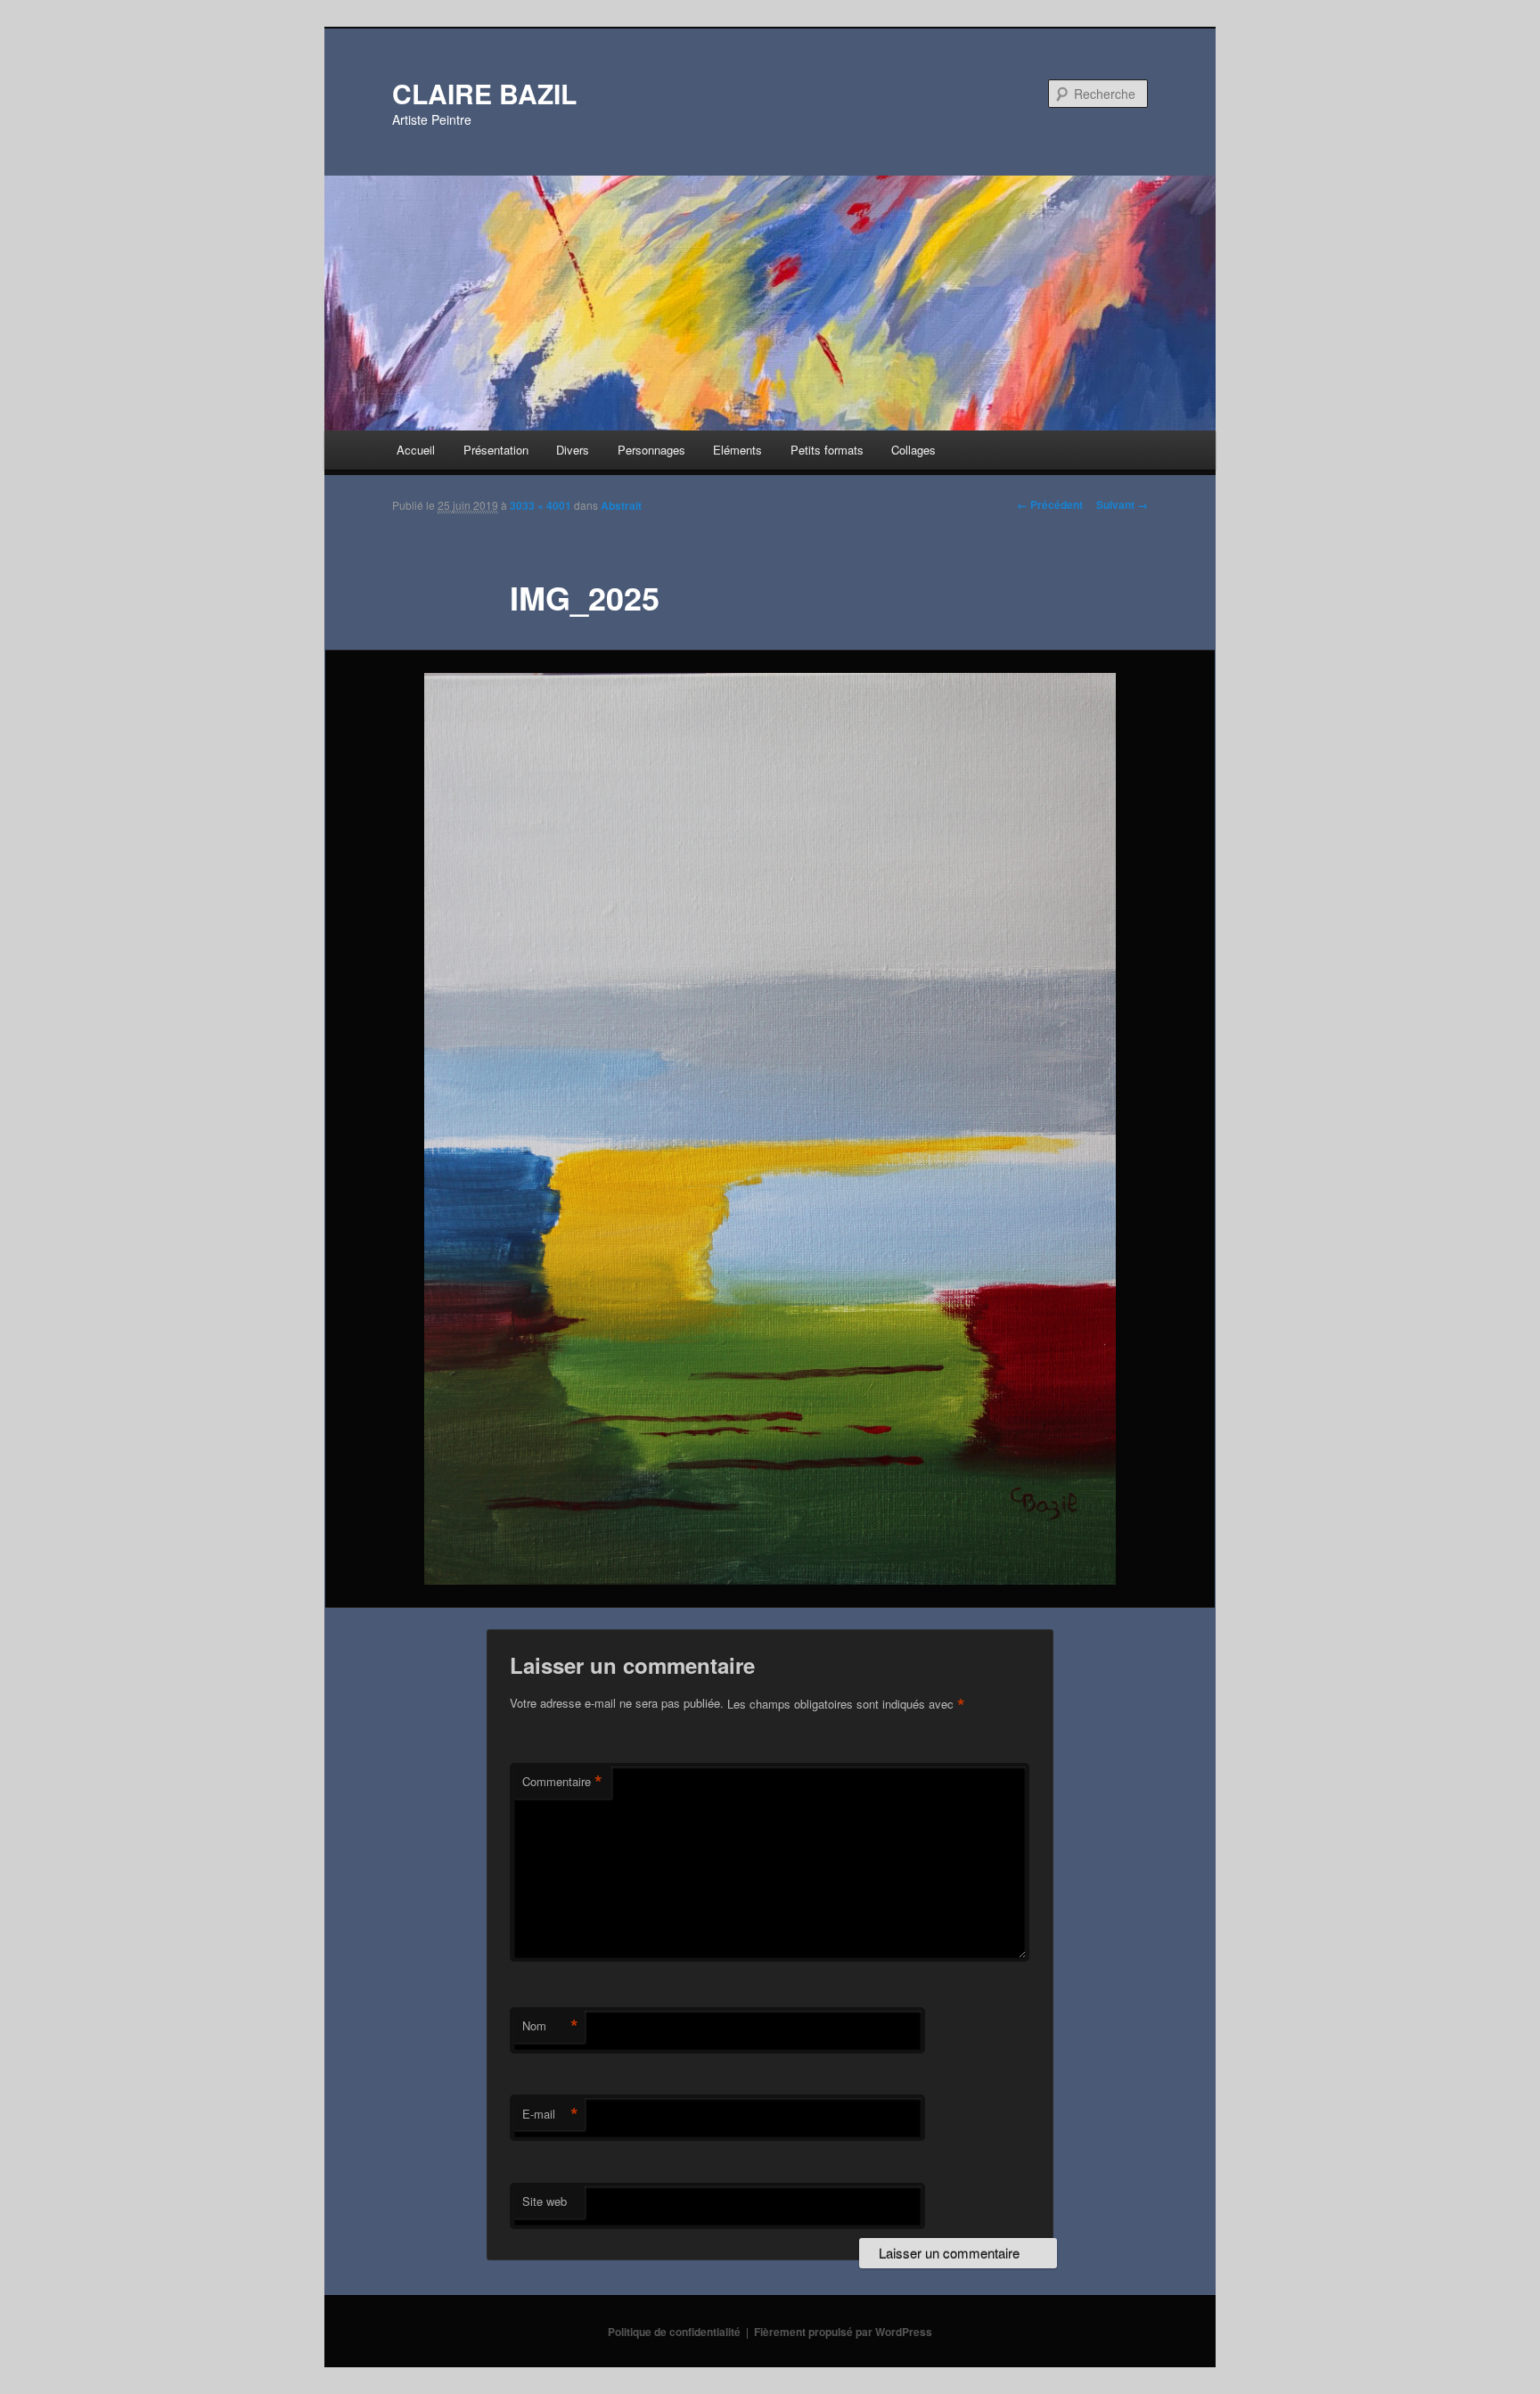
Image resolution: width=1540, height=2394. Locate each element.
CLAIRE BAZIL (484, 93)
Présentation (496, 450)
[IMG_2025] (770, 1129)
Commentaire (562, 1782)
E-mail (550, 2114)
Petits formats (827, 450)
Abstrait (621, 505)
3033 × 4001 (541, 505)
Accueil (416, 450)
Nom (550, 2026)
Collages (913, 450)
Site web (545, 2201)
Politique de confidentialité (674, 2332)
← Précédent (1050, 504)
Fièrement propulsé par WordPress (843, 2332)
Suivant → (1122, 504)
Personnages (651, 450)
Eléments (737, 450)
